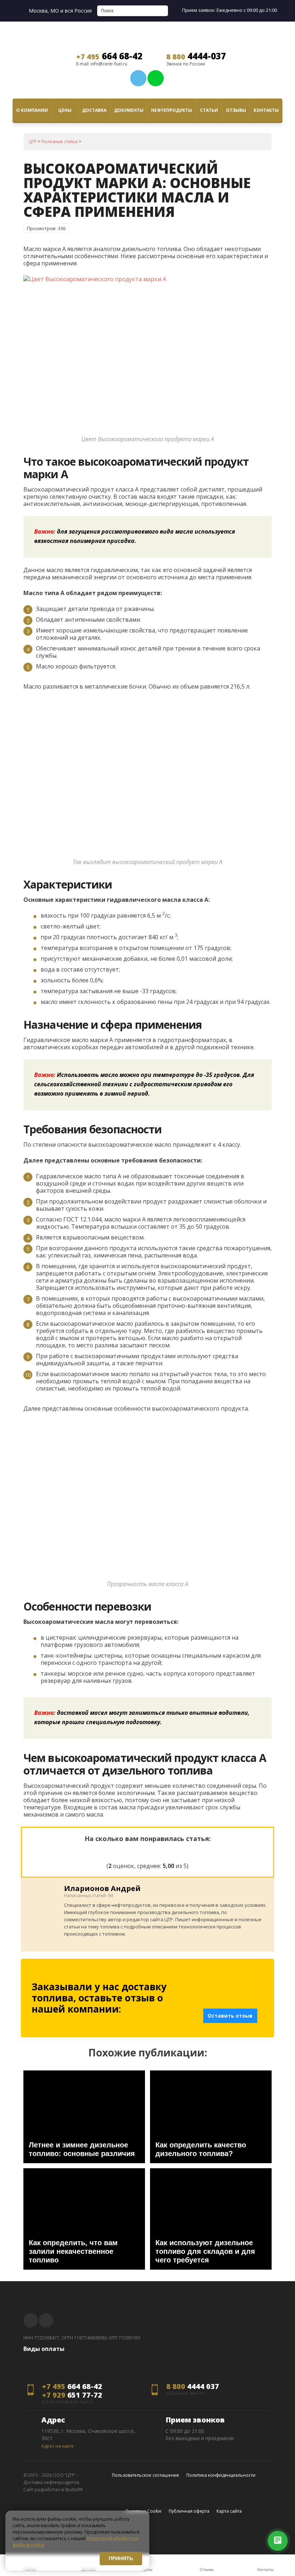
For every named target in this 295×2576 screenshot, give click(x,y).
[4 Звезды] (165, 1851)
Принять (121, 2558)
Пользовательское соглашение (146, 2475)
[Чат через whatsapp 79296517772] (156, 78)
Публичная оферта (189, 2511)
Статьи (209, 110)
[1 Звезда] (113, 1851)
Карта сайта (229, 2511)
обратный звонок (185, 2393)
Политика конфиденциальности (221, 2475)
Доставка (94, 110)
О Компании (32, 110)
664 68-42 (109, 56)
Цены (65, 110)
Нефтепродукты (172, 110)
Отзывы (236, 110)
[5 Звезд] (182, 1851)
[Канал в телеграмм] (138, 78)
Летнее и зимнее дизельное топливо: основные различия (82, 2149)
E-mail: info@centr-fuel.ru (102, 64)
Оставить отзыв (230, 2016)
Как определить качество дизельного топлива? (201, 2149)
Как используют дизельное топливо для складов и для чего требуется (205, 2251)
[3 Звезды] (147, 1851)
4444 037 (193, 2387)
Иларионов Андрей (102, 1888)
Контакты (266, 110)
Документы (129, 110)
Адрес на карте (58, 2446)
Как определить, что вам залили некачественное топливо (73, 2251)
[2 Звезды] (130, 1851)
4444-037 (196, 56)
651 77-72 (72, 2395)
